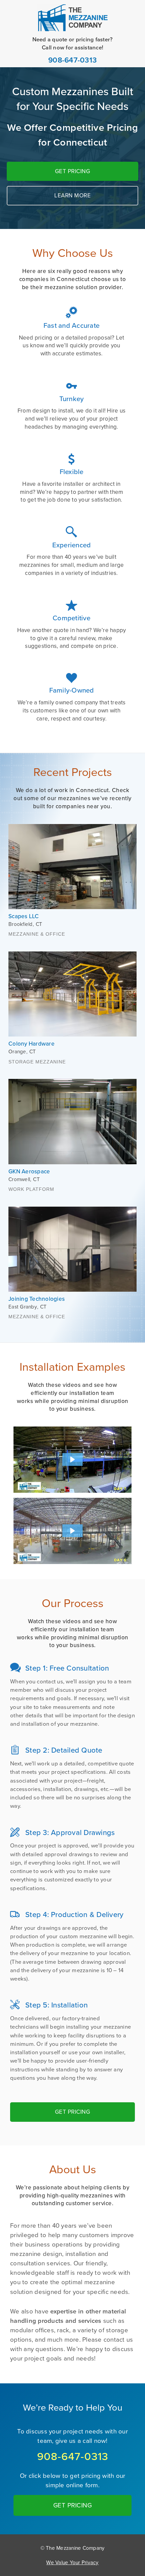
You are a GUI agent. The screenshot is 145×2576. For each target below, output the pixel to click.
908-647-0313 (72, 60)
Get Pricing (73, 171)
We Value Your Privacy (72, 2562)
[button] (72, 1459)
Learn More (72, 196)
